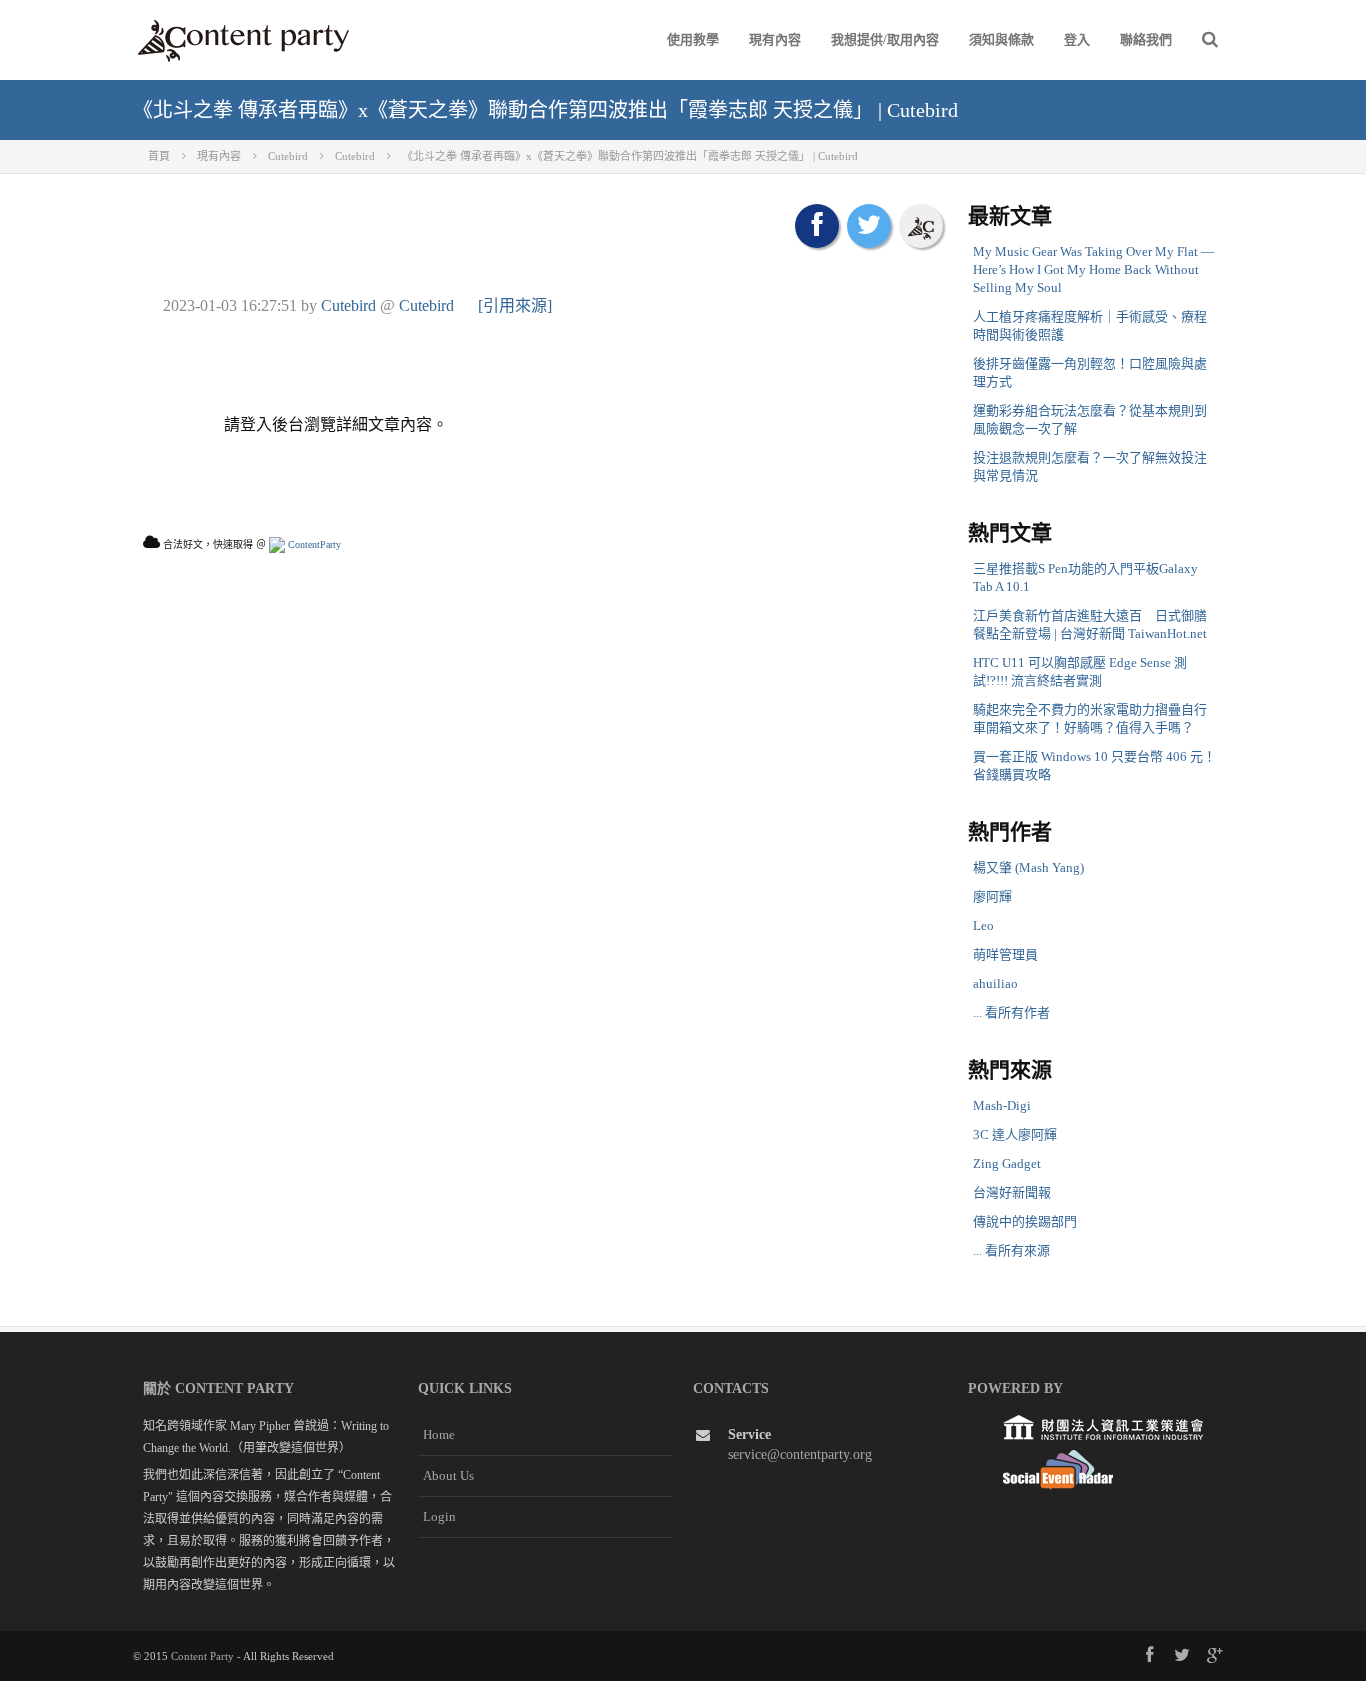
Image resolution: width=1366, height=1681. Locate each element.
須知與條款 (1001, 39)
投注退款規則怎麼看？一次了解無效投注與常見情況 (1090, 466)
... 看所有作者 (1011, 1012)
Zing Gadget (1007, 1163)
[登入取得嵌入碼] (921, 226)
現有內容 (775, 39)
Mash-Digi (1002, 1105)
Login (439, 1516)
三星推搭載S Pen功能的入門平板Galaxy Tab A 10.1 (1085, 577)
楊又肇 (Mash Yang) (1028, 867)
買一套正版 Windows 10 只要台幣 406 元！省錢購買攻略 (1094, 765)
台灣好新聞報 (1012, 1192)
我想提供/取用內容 (885, 39)
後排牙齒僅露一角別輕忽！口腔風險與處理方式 (1090, 372)
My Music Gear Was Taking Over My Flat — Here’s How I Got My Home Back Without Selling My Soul (1093, 269)
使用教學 (693, 39)
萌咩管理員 (1005, 954)
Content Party (202, 1656)
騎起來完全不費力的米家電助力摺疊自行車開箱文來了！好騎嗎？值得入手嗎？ (1090, 718)
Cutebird (348, 305)
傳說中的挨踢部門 (1025, 1221)
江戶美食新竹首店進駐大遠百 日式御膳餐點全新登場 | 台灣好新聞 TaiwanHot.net (1090, 624)
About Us (448, 1475)
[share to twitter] (869, 226)
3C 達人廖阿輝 (1015, 1134)
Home (439, 1434)
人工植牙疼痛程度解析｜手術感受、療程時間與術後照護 (1090, 325)
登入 (1077, 39)
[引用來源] (515, 305)
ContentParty (313, 544)
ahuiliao (995, 983)
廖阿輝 (992, 896)
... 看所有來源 (1011, 1250)
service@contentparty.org (800, 1454)
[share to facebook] (817, 226)
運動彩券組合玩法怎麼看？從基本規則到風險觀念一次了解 (1090, 419)
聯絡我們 (1146, 39)
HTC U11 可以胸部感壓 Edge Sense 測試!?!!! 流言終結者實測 (1080, 671)
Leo (983, 925)
